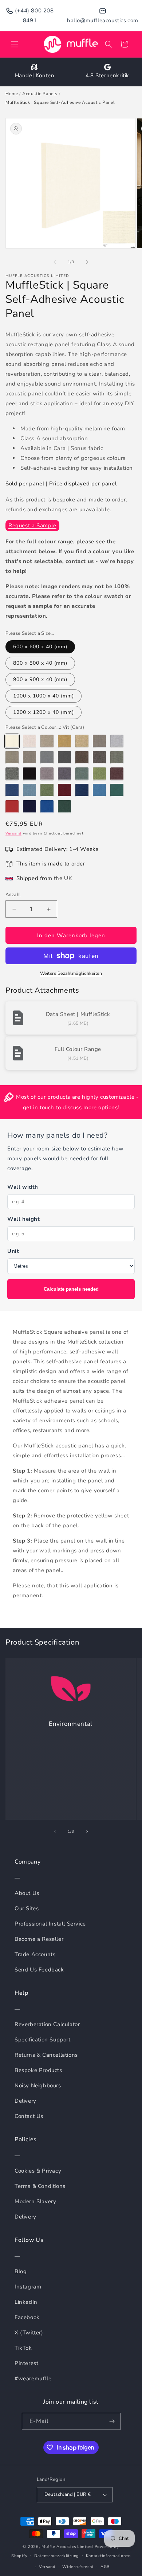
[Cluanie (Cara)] (82, 790)
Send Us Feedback (39, 1970)
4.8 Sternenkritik (107, 75)
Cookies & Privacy (38, 2171)
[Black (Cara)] (29, 774)
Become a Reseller (39, 1939)
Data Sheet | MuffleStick (78, 1014)
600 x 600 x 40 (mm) (40, 647)
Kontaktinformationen (108, 2556)
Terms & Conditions (40, 2186)
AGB (105, 2567)
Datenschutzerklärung (57, 2556)
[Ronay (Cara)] (82, 774)
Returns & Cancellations (46, 2055)
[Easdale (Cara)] (64, 774)
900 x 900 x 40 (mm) (40, 679)
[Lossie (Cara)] (117, 774)
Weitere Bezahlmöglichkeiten (71, 973)
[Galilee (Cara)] (47, 807)
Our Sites (27, 1908)
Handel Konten (35, 75)
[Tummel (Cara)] (64, 790)
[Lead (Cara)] (12, 774)
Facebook (27, 2317)
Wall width (23, 1187)
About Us (27, 1893)
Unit (13, 1251)
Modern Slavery (35, 2201)
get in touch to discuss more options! (71, 1107)
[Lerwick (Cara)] (82, 758)
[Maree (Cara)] (64, 741)
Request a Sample (32, 525)
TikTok (23, 2348)
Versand (13, 833)
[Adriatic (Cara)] (12, 790)
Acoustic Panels (40, 94)
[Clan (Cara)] (29, 741)
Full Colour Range (78, 1049)
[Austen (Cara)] (82, 741)
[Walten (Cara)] (29, 807)
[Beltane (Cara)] (12, 758)
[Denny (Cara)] (47, 774)
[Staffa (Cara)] (47, 790)
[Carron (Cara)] (117, 790)
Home (12, 94)
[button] (15, 44)
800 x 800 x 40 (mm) (40, 663)
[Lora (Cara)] (64, 807)
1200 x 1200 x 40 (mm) (44, 712)
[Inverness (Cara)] (99, 790)
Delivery (25, 2101)
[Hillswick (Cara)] (117, 758)
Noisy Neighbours (38, 2086)
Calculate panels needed (71, 1289)
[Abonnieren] (112, 2421)
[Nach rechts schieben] (87, 262)
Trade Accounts (35, 1954)
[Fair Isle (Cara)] (99, 774)
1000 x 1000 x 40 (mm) (44, 696)
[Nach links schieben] (55, 262)
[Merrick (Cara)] (64, 758)
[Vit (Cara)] (12, 741)
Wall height (24, 1219)
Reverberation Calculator (47, 2024)
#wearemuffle (33, 2378)
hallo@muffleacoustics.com (103, 20)
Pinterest (26, 2363)
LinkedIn (26, 2302)
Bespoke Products (38, 2070)
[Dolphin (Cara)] (29, 790)
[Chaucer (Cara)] (47, 758)
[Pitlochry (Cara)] (12, 807)
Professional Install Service (50, 1924)
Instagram (28, 2287)
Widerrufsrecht (78, 2567)
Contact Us (29, 2116)
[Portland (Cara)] (99, 758)
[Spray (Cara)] (29, 758)
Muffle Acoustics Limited (67, 2547)
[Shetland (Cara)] (99, 741)
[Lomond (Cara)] (47, 741)
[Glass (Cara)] (117, 741)
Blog (21, 2271)
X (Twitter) (29, 2333)
